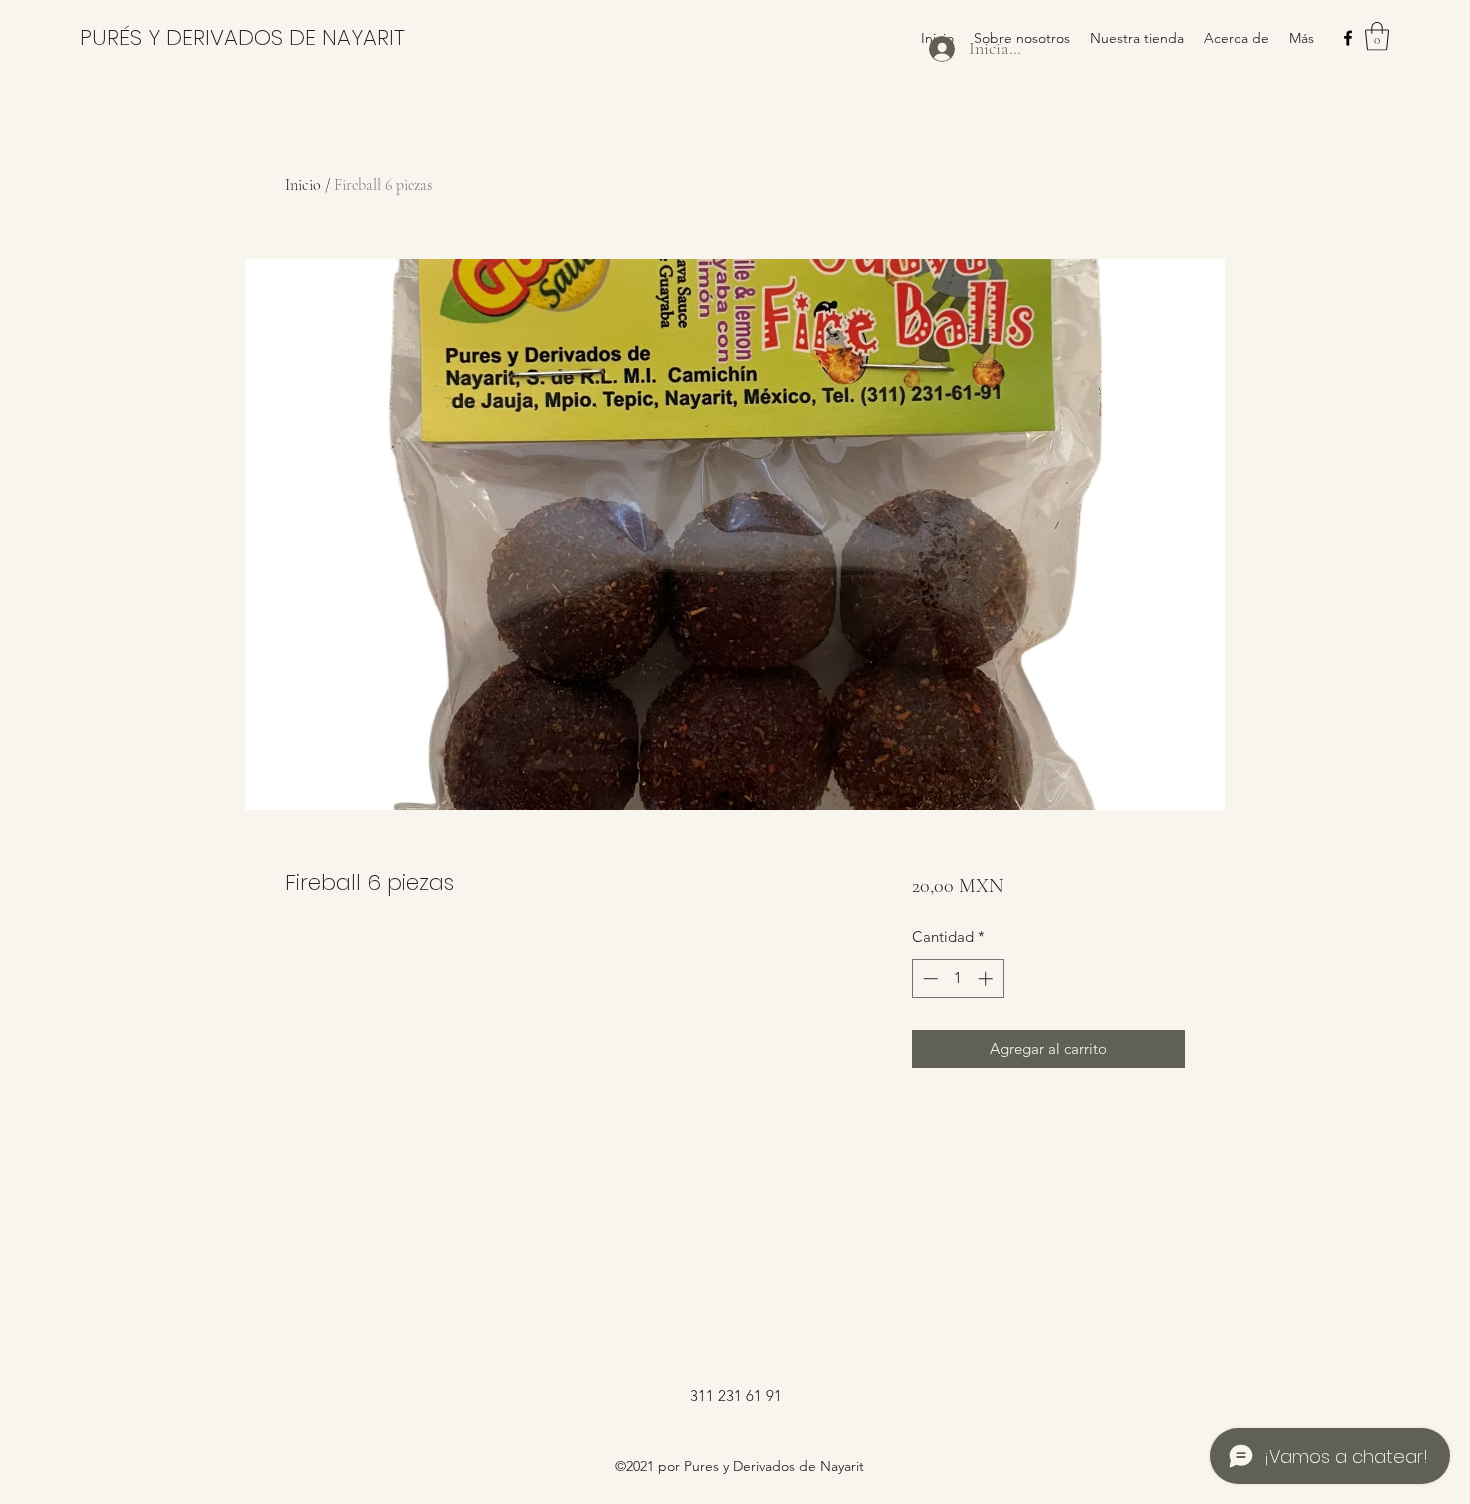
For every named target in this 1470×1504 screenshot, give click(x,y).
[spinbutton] (957, 978)
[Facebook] (1348, 38)
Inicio (303, 185)
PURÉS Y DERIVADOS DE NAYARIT (242, 37)
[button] (1377, 36)
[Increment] (987, 978)
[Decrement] (928, 978)
